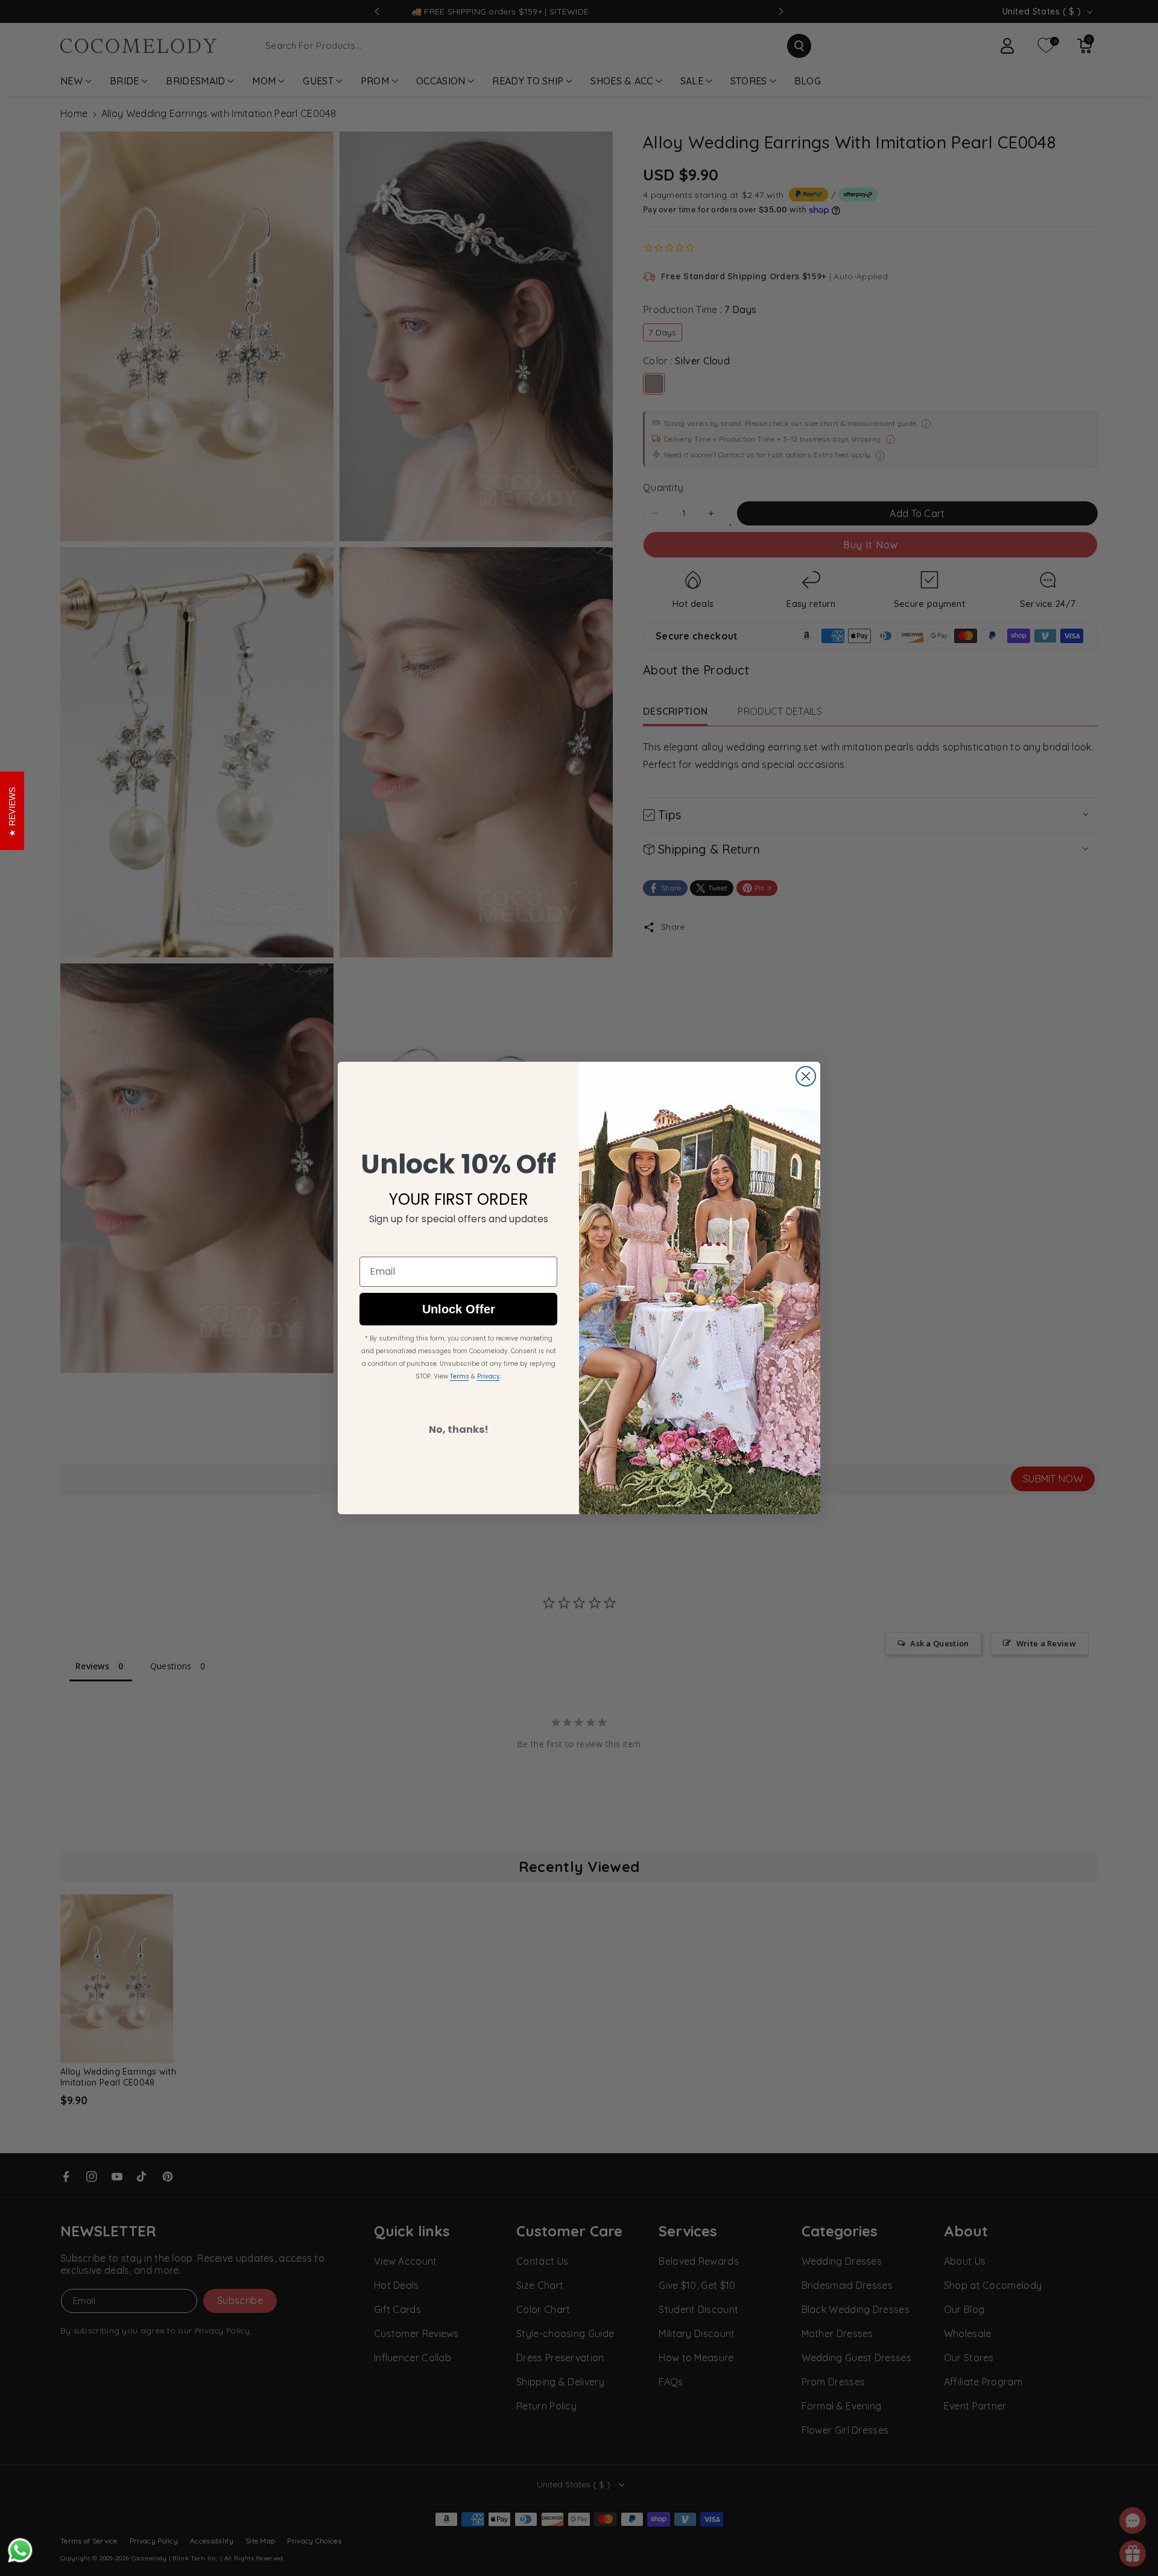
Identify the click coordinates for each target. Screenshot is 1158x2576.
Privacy (489, 1376)
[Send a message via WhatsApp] (20, 2550)
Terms (460, 1376)
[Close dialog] (806, 1076)
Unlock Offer (459, 1309)
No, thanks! (459, 1429)
